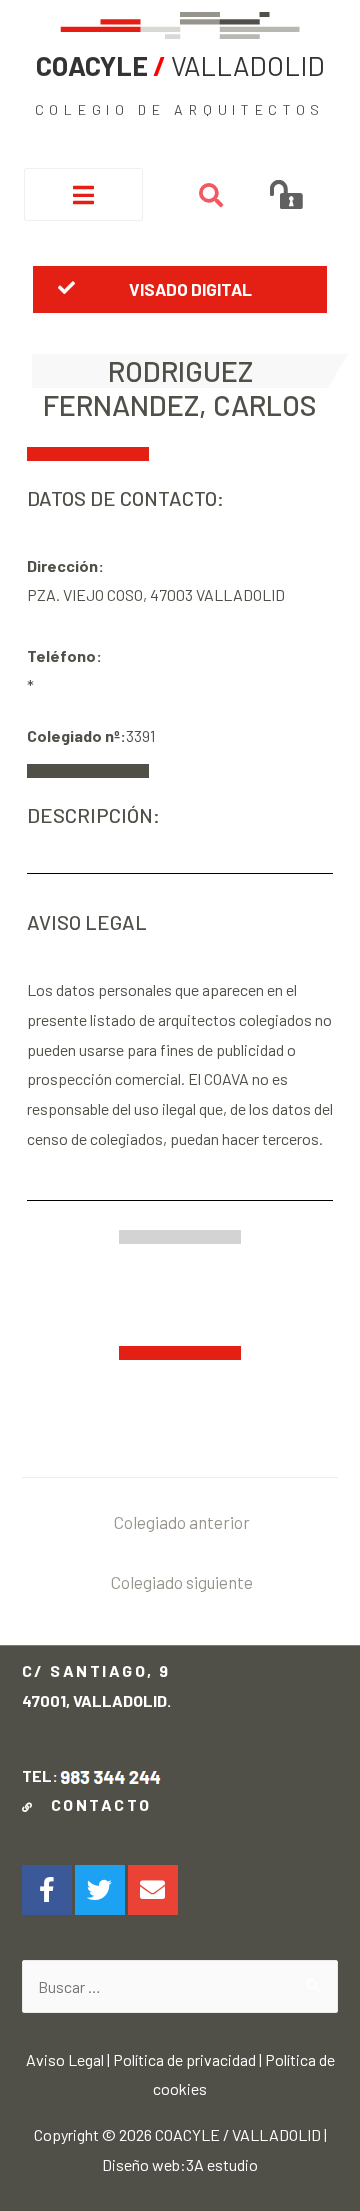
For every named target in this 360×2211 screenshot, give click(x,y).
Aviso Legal (65, 2059)
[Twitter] (100, 1890)
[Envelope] (153, 1890)
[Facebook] (47, 1890)
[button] (179, 289)
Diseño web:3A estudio (180, 2164)
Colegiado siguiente (182, 1582)
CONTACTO (95, 1804)
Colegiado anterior (182, 1522)
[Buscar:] (180, 1986)
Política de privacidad (184, 2059)
